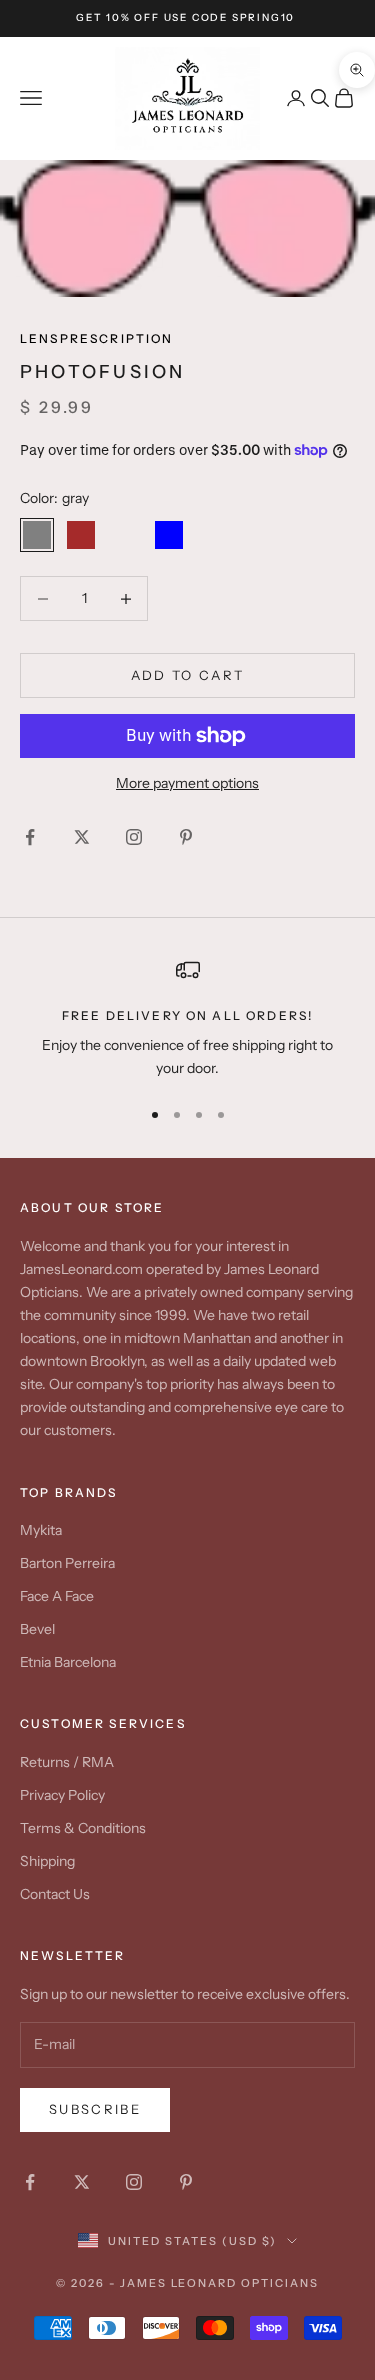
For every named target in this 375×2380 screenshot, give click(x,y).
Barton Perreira (67, 1563)
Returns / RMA (67, 1762)
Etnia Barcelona (68, 1662)
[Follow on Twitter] (82, 837)
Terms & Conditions (83, 1828)
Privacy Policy (62, 1795)
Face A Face (57, 1596)
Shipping (47, 1861)
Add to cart (188, 675)
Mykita (41, 1530)
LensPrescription (97, 338)
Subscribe (95, 2109)
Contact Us (55, 1894)
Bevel (37, 1629)
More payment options (187, 783)
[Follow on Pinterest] (186, 837)
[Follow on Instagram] (134, 837)
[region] (187, 1019)
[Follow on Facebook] (30, 837)
